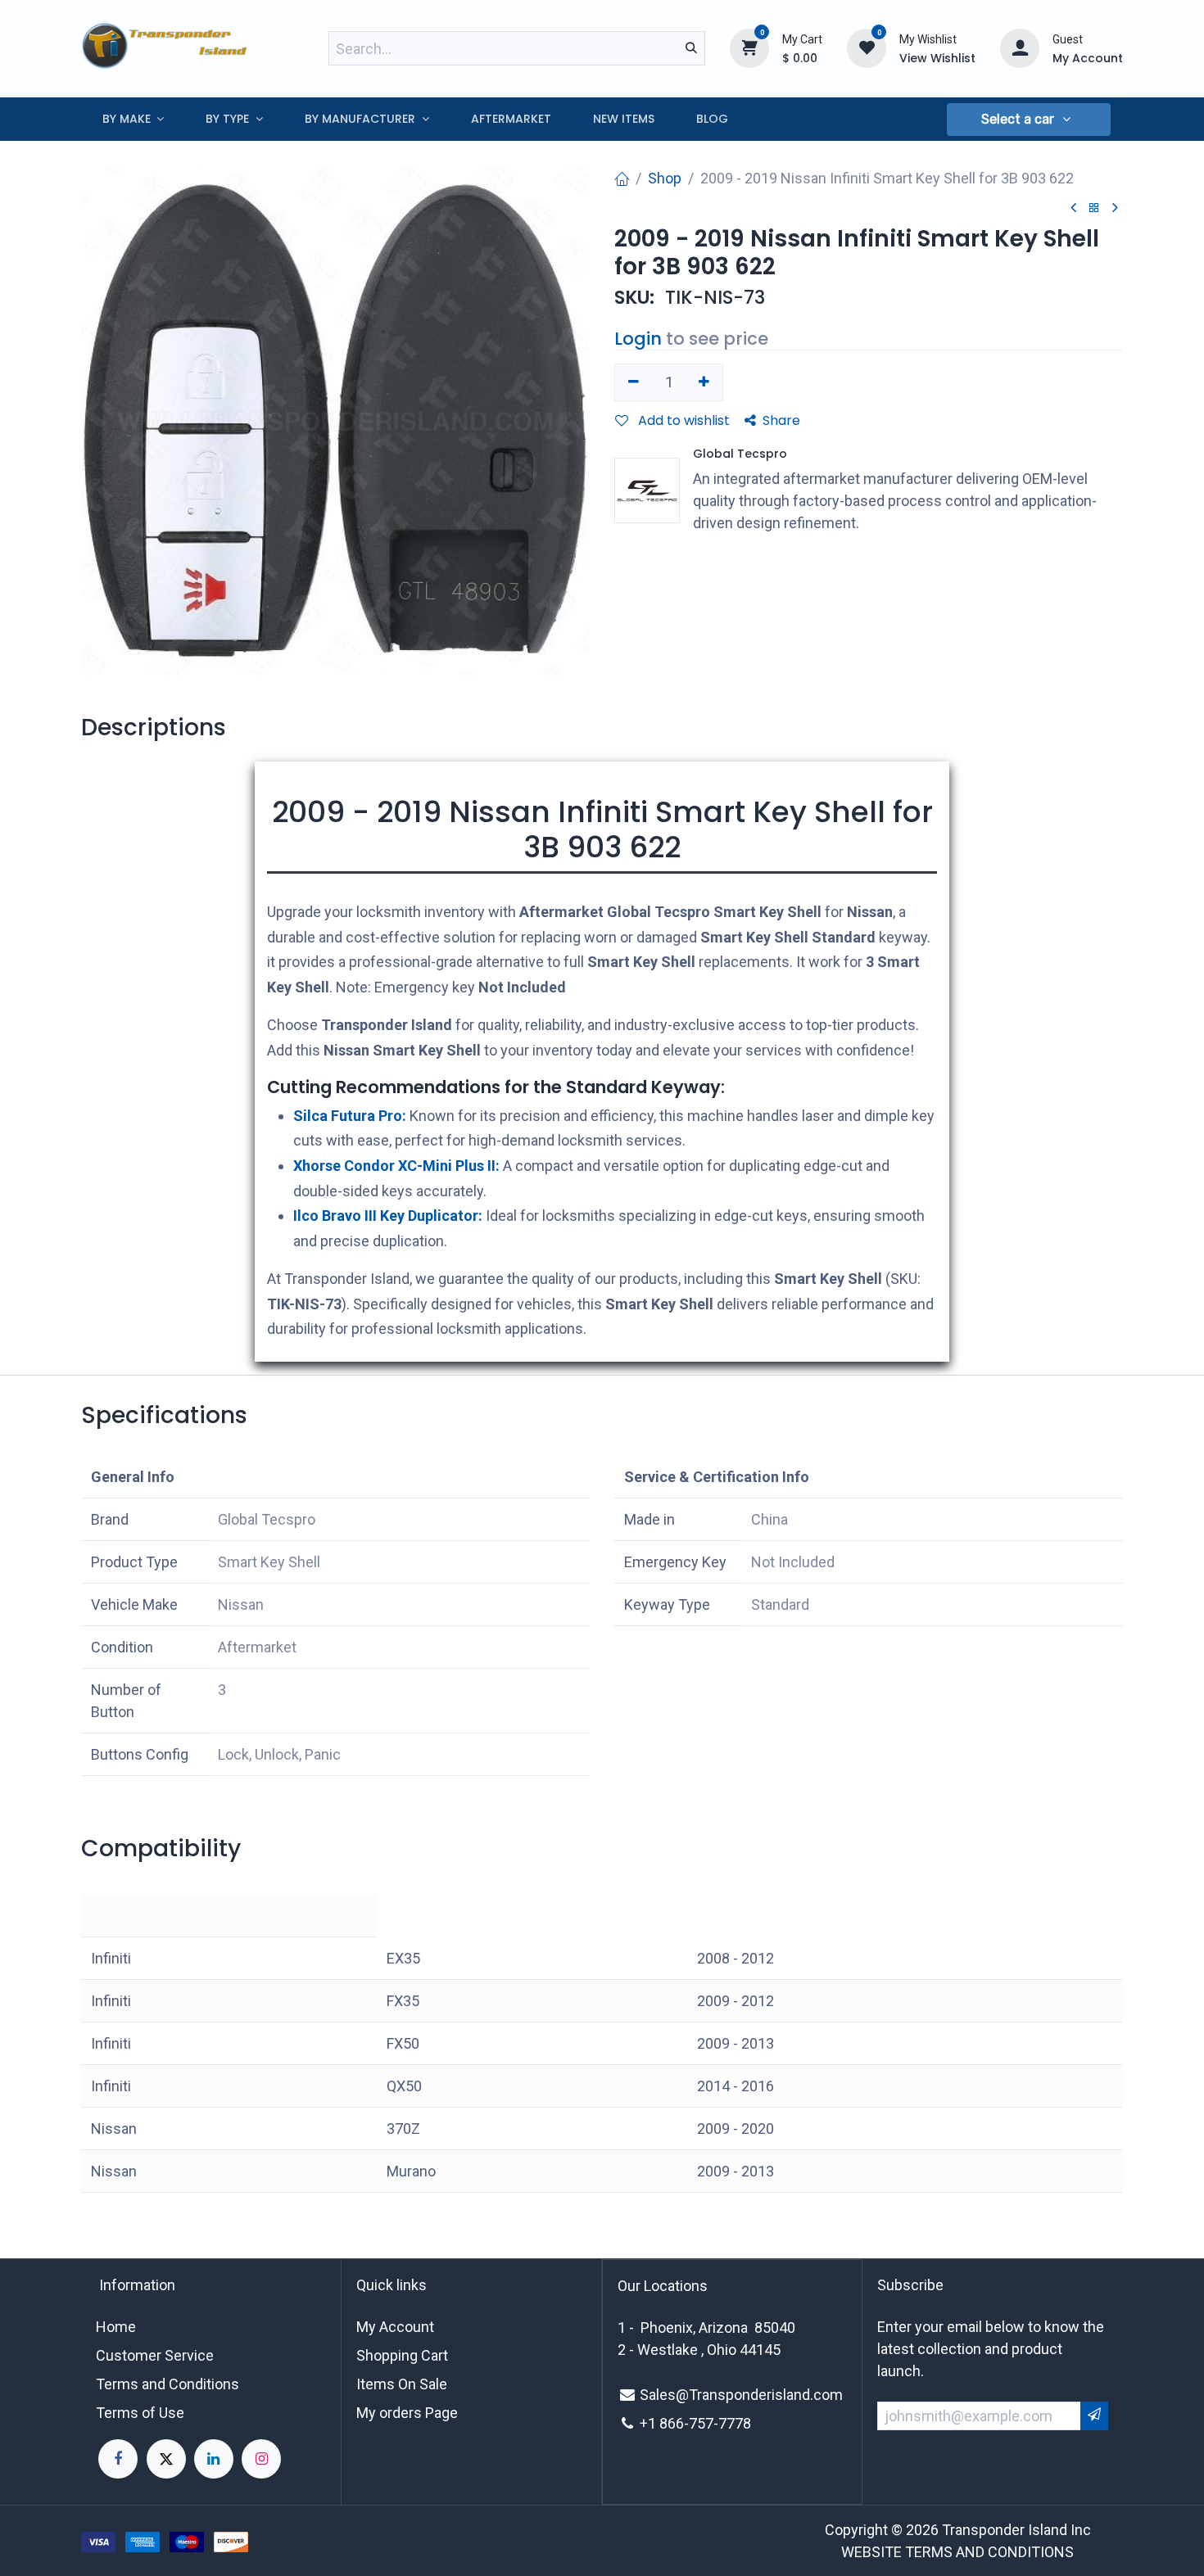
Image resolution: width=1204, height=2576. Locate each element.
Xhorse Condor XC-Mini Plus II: (396, 1166)
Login (638, 339)
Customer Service (155, 2355)
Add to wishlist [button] (682, 420)
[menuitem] (133, 119)
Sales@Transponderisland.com (741, 2395)
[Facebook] (118, 2459)
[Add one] (705, 382)
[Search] (691, 48)
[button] (1029, 120)
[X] (166, 2459)
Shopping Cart (402, 2355)
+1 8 (654, 2423)
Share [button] (781, 420)
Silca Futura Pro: (350, 1116)
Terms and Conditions (167, 2384)
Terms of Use (140, 2413)
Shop (665, 178)
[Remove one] (634, 382)
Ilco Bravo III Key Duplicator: (388, 1216)
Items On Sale (402, 2384)
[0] (749, 47)
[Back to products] (1094, 208)
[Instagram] (261, 2459)
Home (116, 2327)
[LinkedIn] (214, 2459)
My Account (395, 2327)
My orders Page (407, 2413)
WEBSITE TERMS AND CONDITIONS (957, 2552)
